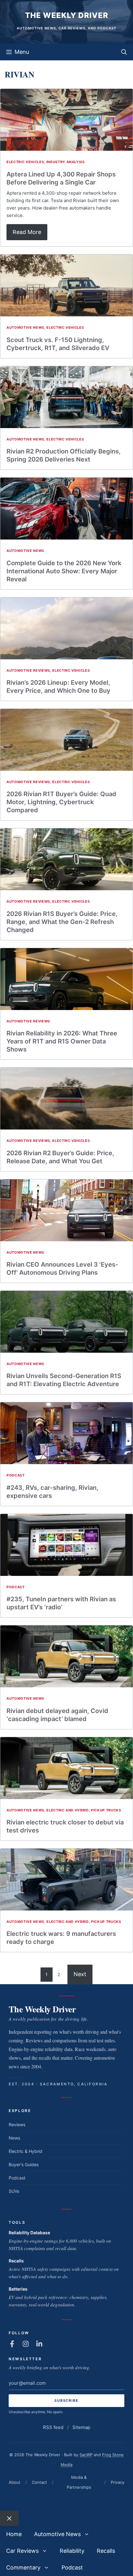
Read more (27, 232)
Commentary (23, 2567)
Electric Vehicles (25, 162)
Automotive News (25, 327)
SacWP (86, 2455)
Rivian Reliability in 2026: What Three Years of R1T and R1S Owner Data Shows (62, 1041)
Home (14, 2534)
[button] (124, 52)
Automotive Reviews (28, 670)
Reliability (72, 2551)
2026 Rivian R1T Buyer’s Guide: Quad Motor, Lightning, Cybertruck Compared (61, 802)
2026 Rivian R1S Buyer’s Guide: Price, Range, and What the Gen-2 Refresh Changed (62, 922)
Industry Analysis (66, 162)
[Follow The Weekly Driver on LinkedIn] (39, 2344)
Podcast (16, 1475)
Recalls (16, 2261)
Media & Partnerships (79, 2482)
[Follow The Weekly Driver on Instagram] (26, 2344)
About (15, 2482)
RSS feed (53, 2427)
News (14, 2138)
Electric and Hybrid (68, 1810)
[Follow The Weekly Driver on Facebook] (12, 2344)
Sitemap (81, 2427)
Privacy (118, 2482)
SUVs (14, 2191)
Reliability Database (29, 2233)
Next (80, 1974)
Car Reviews (22, 2551)
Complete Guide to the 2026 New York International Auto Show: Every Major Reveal (64, 571)
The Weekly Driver (67, 15)
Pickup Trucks (106, 1810)
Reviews (17, 2125)
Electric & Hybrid (26, 2151)
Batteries (18, 2289)
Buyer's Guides (24, 2164)
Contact (39, 2482)
